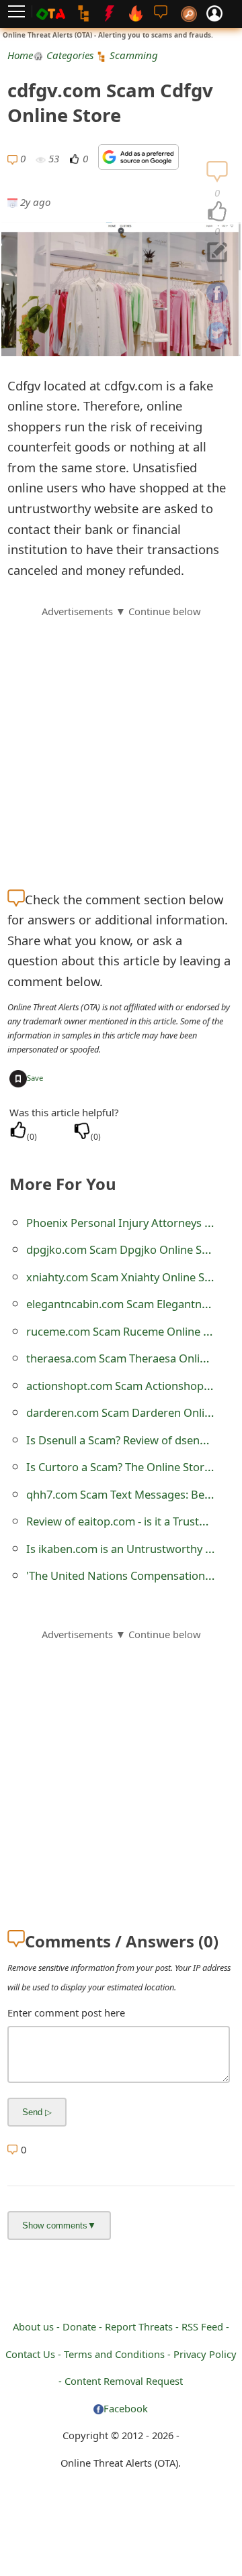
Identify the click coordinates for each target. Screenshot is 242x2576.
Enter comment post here (66, 2012)
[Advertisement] (121, 740)
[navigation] (217, 212)
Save (35, 1078)
